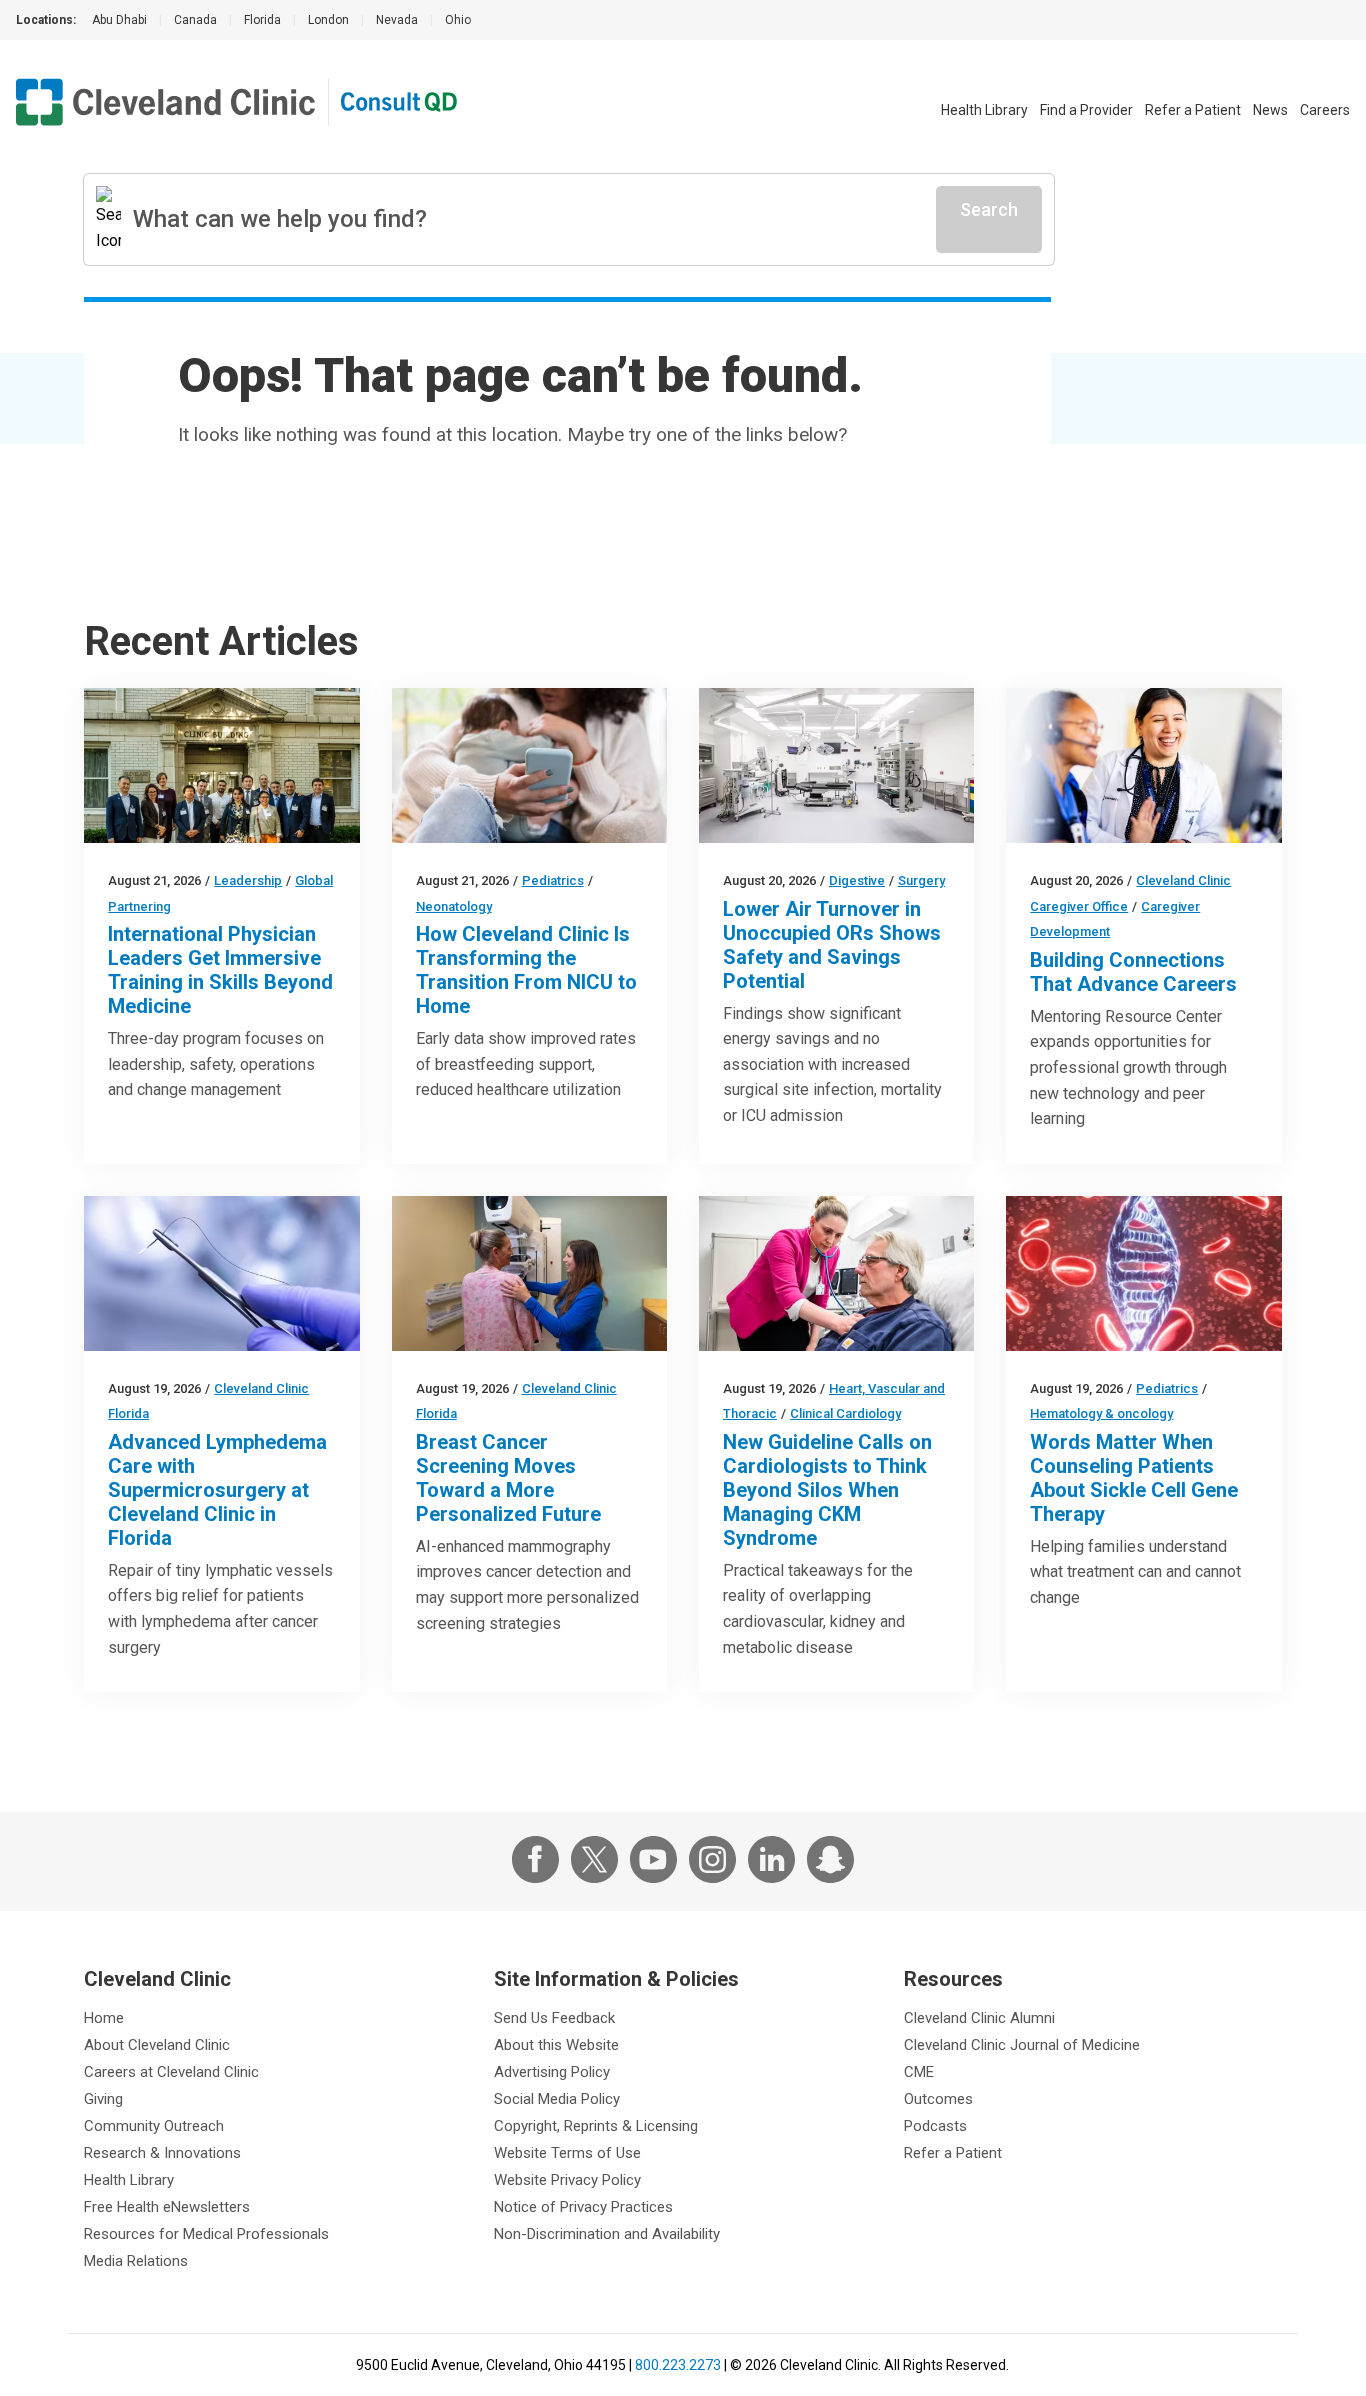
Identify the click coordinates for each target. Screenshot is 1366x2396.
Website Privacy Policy (567, 2180)
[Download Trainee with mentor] (1143, 765)
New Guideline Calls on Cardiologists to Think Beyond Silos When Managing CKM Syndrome (827, 1490)
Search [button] (989, 209)
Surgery (921, 880)
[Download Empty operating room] (836, 765)
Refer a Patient (1193, 110)
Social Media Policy (557, 2099)
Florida (262, 20)
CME (919, 2072)
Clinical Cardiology (845, 1413)
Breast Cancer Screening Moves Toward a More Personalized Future (508, 1478)
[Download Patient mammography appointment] (529, 1273)
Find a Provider (1086, 110)
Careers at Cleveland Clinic (171, 2072)
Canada (195, 20)
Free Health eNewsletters (167, 2207)
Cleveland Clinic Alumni (979, 2018)
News (1270, 110)
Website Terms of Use (567, 2153)
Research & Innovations (162, 2153)
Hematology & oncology (1101, 1413)
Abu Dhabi (119, 20)
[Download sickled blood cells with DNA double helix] (1143, 1273)
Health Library (984, 110)
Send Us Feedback (554, 2018)
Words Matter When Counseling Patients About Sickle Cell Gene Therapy (1134, 1478)
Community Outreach (154, 2126)
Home (104, 2018)
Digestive (857, 880)
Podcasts (935, 2126)
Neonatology (454, 906)
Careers (1325, 110)
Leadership (248, 880)
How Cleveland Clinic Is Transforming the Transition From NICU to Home (526, 970)
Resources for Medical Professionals (206, 2234)
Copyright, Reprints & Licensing (596, 2126)
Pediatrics (553, 880)
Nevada (397, 20)
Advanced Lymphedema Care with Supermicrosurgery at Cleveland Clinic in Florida (217, 1490)
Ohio (458, 20)
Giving (103, 2099)
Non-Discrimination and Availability (607, 2234)
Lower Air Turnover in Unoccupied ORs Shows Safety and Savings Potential (832, 945)
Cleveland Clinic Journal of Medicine (1022, 2045)
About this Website (556, 2045)
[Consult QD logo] (400, 102)
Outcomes (938, 2099)
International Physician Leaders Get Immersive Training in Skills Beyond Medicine (220, 970)
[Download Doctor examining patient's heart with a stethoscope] (836, 1273)
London (328, 20)
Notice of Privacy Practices (583, 2207)
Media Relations (136, 2261)
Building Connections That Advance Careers (1133, 972)
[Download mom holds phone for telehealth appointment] (529, 765)
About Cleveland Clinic (157, 2045)
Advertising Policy (552, 2072)
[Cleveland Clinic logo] (166, 102)
